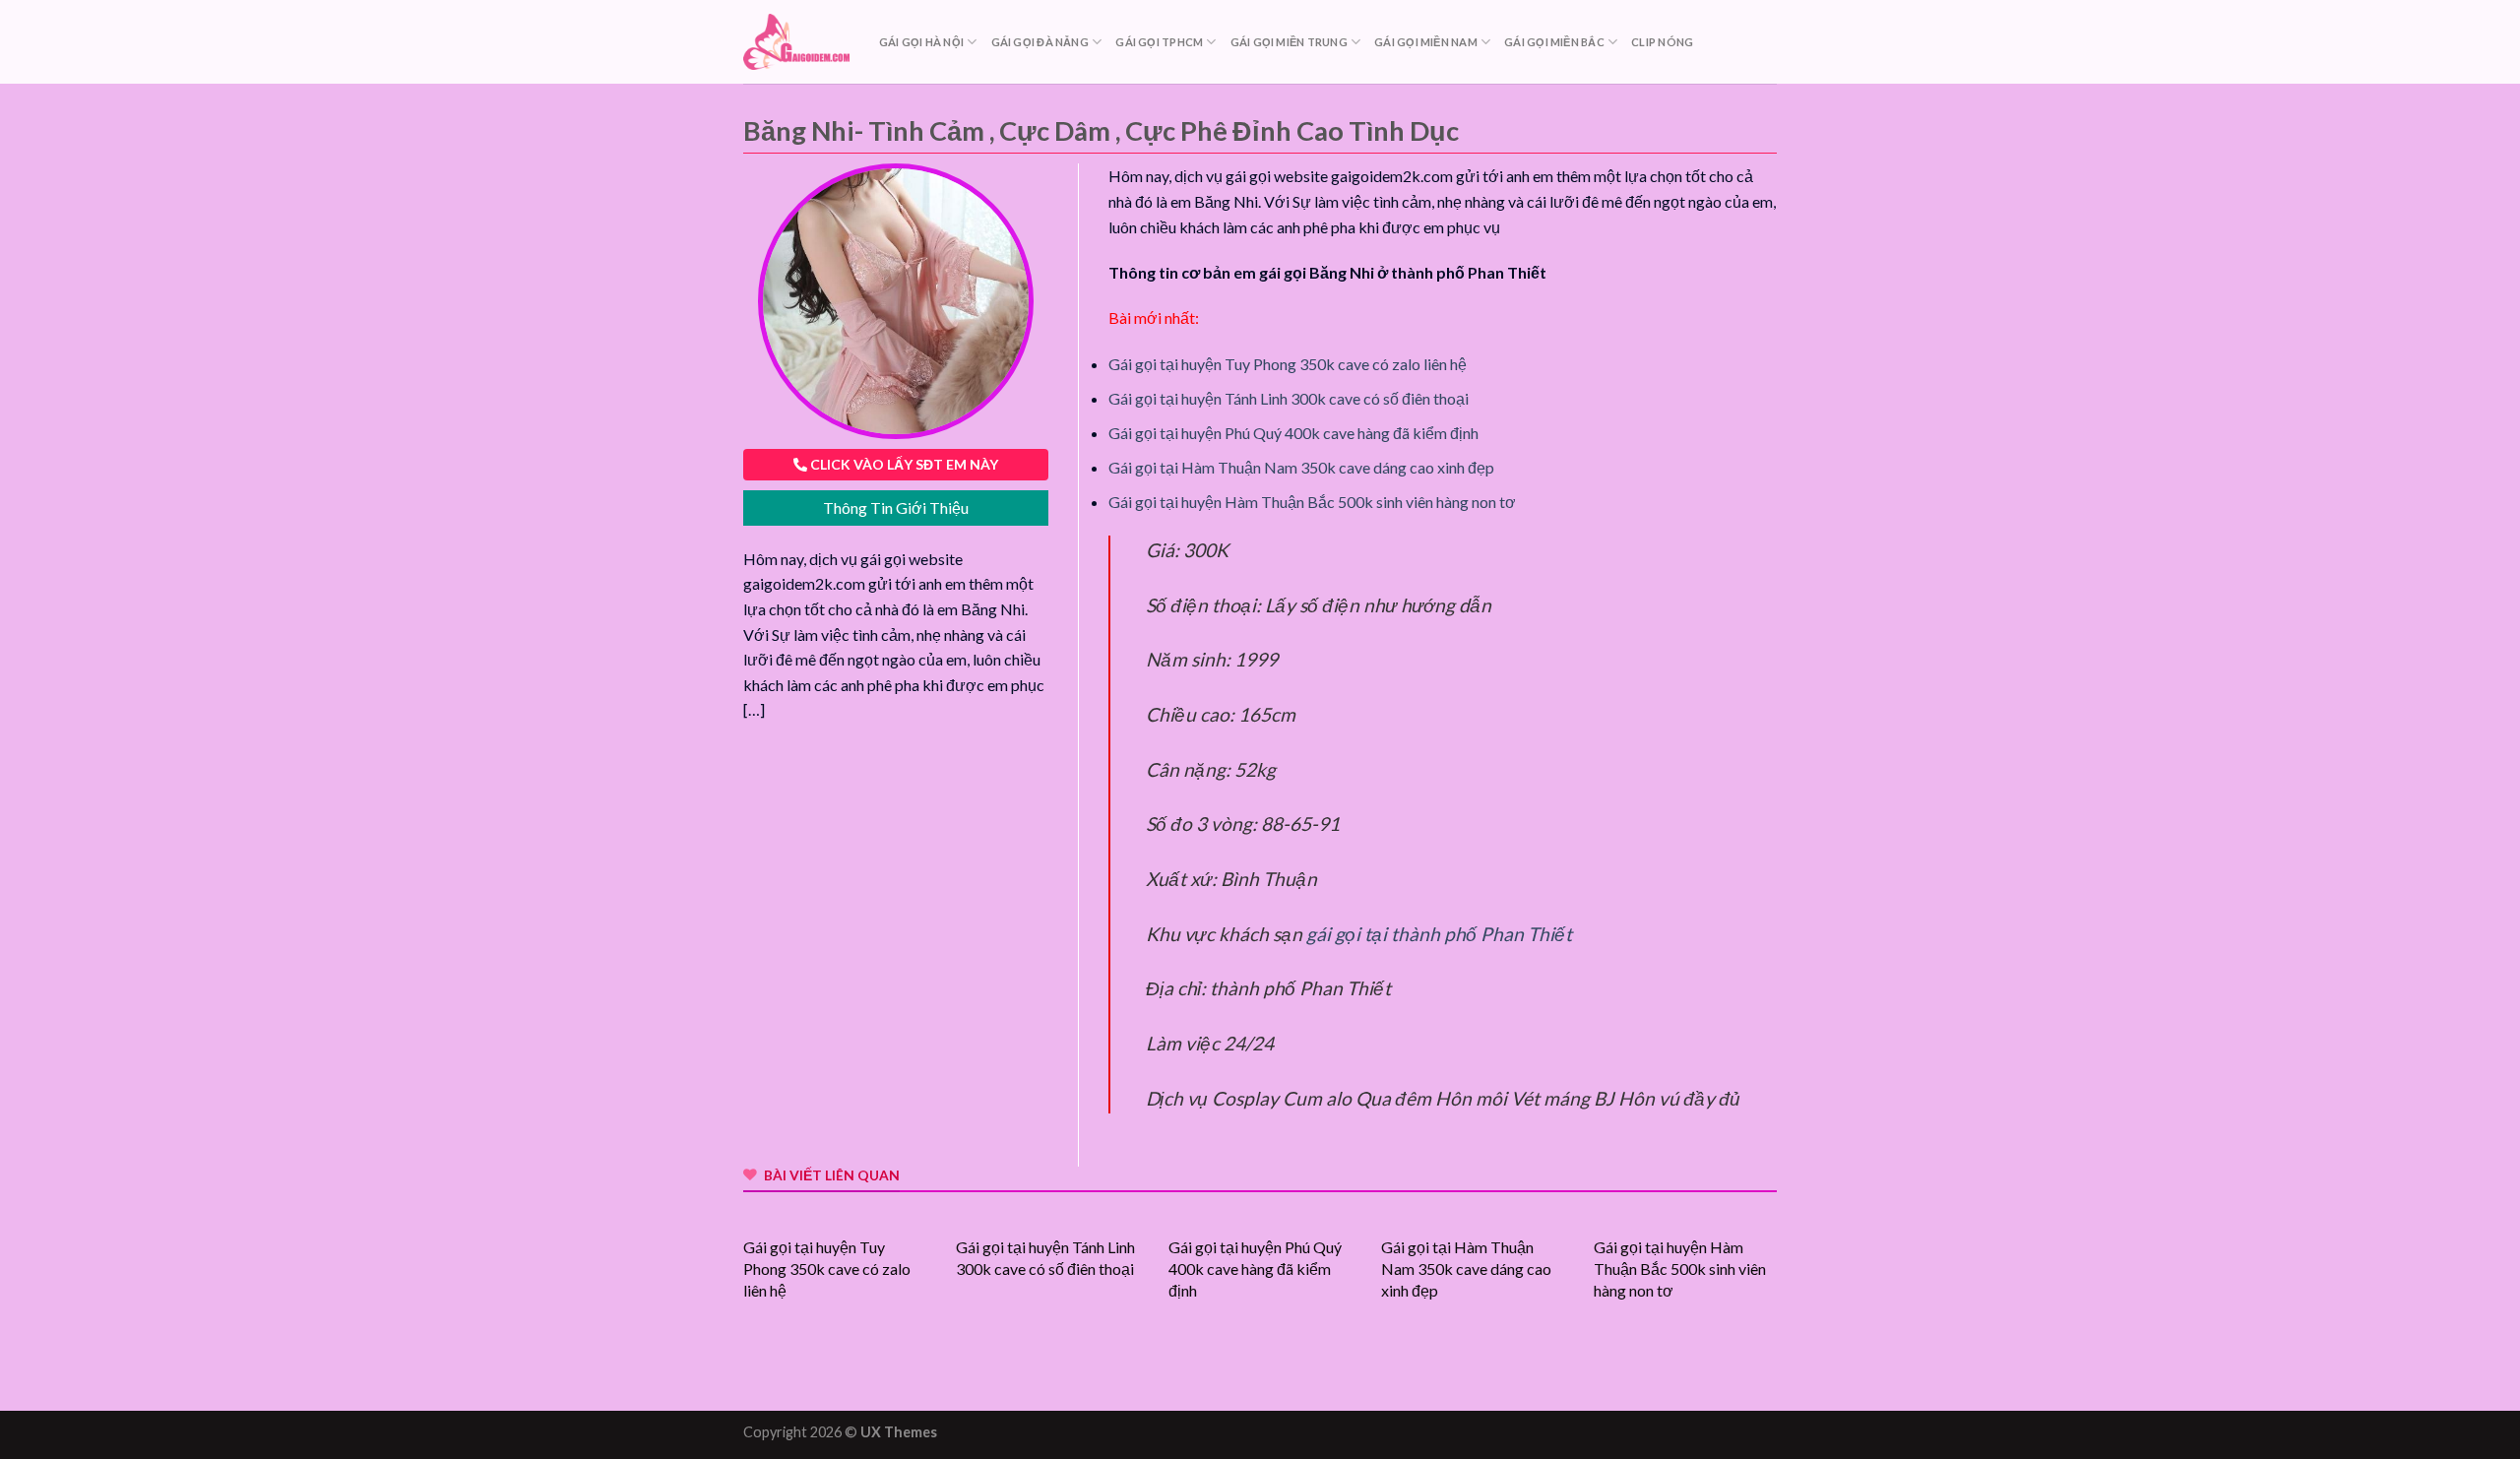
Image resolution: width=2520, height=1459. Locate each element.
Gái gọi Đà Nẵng (1040, 42)
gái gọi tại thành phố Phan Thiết (1439, 934)
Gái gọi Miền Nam (1426, 42)
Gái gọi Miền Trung (1289, 42)
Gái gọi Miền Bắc (1554, 42)
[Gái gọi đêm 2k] (796, 42)
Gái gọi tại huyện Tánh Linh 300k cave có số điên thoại (1289, 398)
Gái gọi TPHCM (1159, 42)
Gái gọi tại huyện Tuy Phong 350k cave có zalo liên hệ (1288, 364)
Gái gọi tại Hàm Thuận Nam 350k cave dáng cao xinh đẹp (1301, 467)
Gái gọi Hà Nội (921, 42)
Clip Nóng (1662, 42)
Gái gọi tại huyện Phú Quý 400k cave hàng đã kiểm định (1293, 433)
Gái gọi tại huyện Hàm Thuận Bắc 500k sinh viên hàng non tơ (1312, 502)
